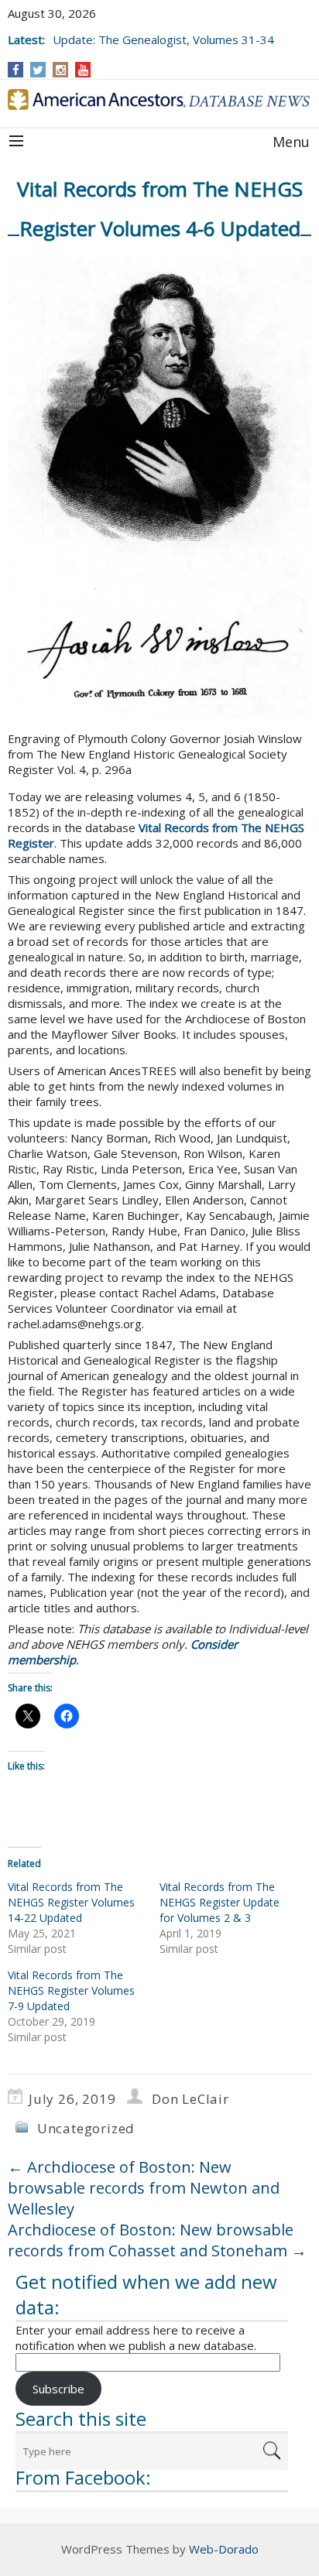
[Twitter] (38, 70)
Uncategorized (86, 2128)
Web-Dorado (224, 2549)
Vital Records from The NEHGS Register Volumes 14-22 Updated (71, 1902)
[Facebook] (16, 70)
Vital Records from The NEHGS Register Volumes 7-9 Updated (71, 1990)
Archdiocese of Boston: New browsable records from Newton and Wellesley (144, 2188)
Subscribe (58, 2389)
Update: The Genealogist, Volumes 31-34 (163, 39)
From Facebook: (83, 2477)
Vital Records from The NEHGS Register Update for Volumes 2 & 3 (220, 1902)
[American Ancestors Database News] (159, 99)
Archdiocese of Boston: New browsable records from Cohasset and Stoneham (157, 2240)
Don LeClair (190, 2099)
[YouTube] (83, 70)
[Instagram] (61, 70)
